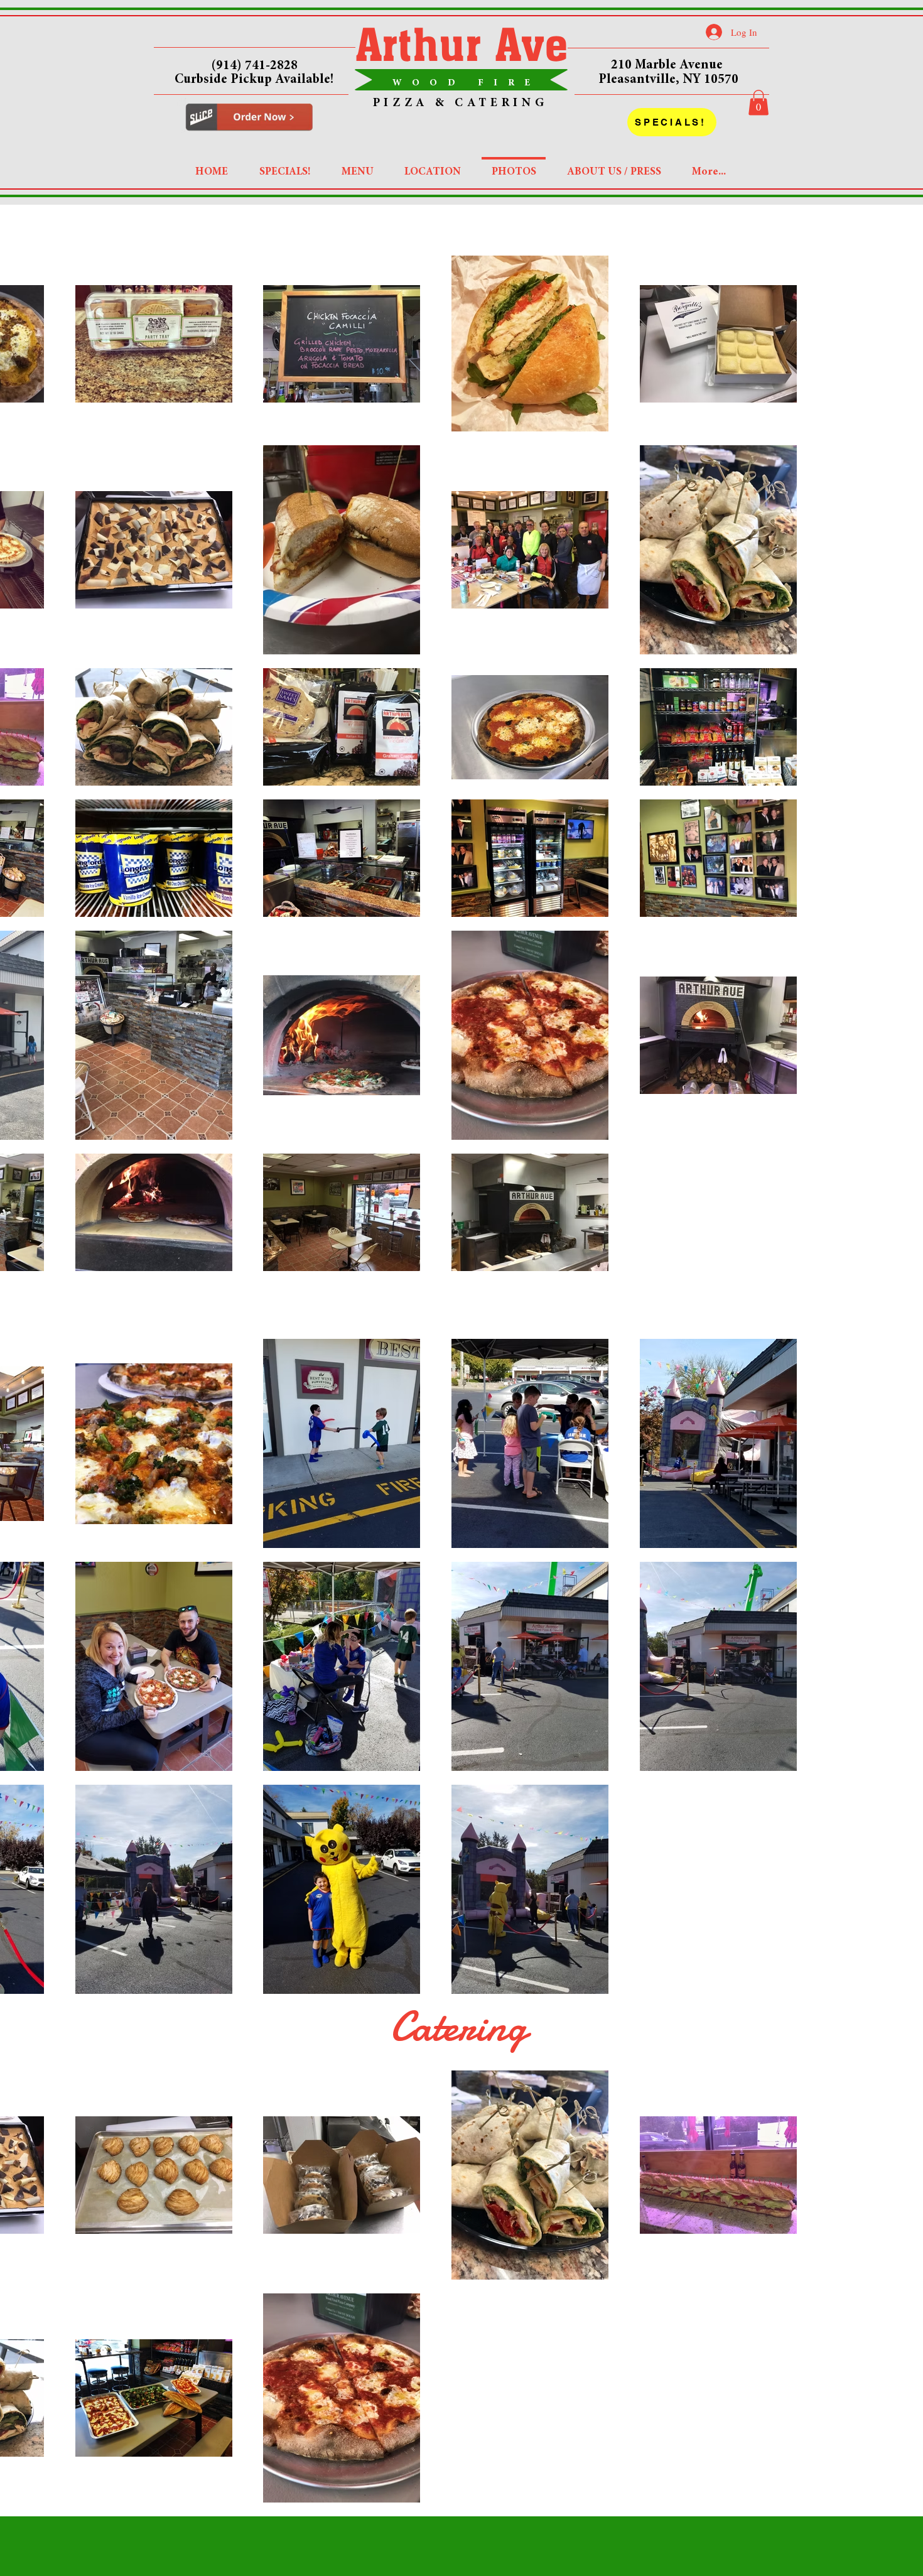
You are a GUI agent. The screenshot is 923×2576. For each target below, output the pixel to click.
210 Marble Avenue (668, 66)
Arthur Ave (462, 44)
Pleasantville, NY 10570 (668, 80)
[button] (758, 103)
